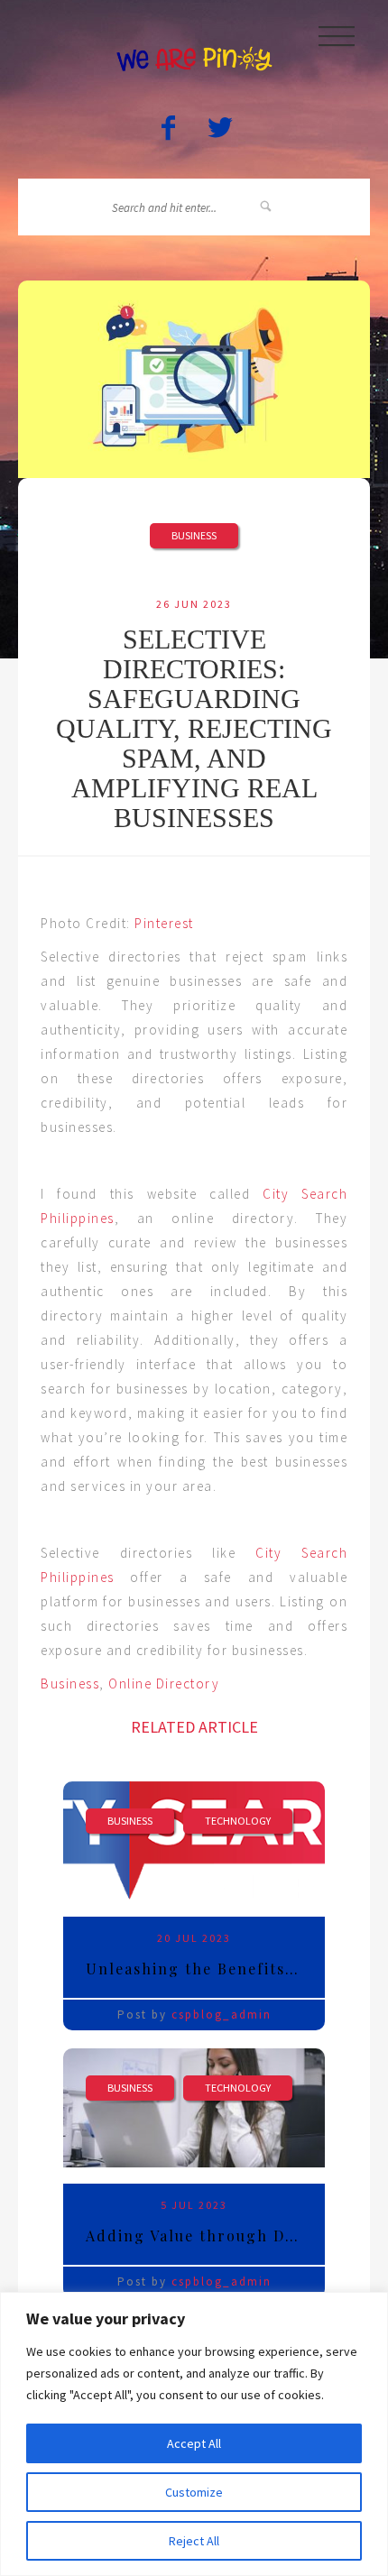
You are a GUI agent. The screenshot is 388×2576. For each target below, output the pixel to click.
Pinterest (162, 923)
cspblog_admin (222, 2015)
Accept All (194, 2443)
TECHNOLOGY (238, 1821)
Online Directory (164, 1684)
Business (194, 535)
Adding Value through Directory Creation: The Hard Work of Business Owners (205, 2236)
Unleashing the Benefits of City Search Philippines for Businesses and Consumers (205, 1969)
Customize (194, 2492)
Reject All (194, 2541)
